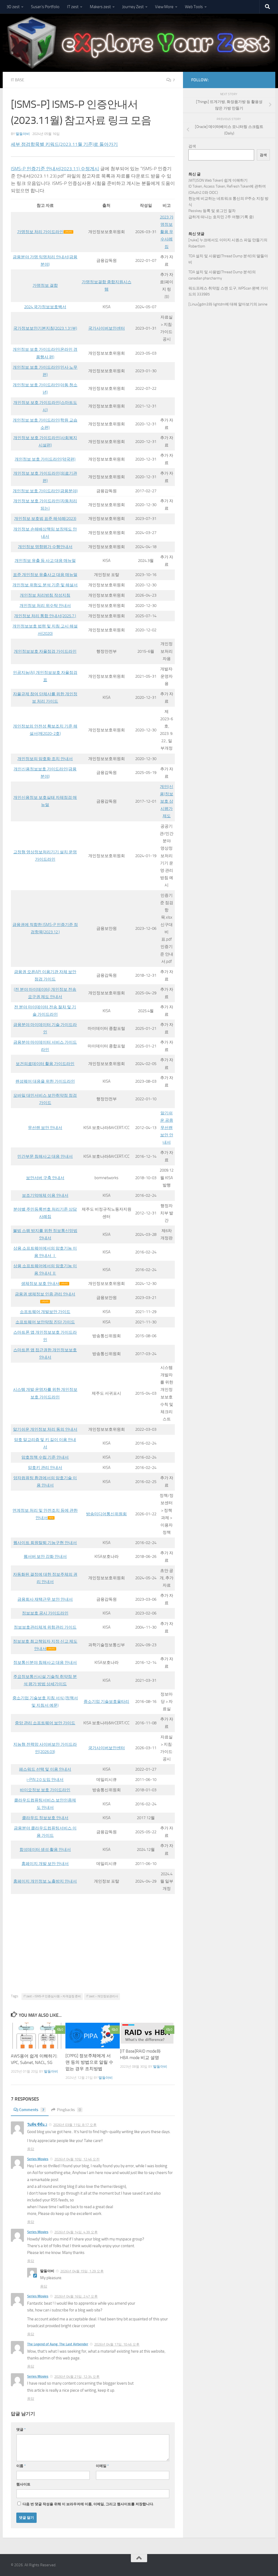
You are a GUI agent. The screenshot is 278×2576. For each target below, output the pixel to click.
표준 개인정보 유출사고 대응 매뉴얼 (45, 575)
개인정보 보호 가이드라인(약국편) (45, 459)
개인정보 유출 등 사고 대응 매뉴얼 (45, 561)
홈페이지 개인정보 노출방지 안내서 (45, 1881)
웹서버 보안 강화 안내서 (45, 1556)
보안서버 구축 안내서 (45, 1178)
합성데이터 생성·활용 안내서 (45, 1850)
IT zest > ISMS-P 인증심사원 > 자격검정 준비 (52, 1996)
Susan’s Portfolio (45, 7)
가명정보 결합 (45, 285)
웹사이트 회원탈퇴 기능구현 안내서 (45, 1543)
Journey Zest (133, 7)
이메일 (102, 2466)
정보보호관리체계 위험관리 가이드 (45, 1627)
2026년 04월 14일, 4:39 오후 (76, 2232)
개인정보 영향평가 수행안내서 (45, 547)
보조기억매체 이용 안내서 (45, 1195)
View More (164, 7)
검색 (192, 146)
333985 (203, 294)
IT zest (73, 7)
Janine (263, 304)
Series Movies (38, 2159)
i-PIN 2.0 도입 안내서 (45, 1780)
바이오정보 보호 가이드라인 (45, 1790)
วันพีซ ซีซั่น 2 (37, 2125)
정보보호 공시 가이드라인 (45, 1613)
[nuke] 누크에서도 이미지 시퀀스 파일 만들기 (226, 240)
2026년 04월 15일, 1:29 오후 (82, 2271)
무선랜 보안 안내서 (45, 1128)
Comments (32, 2110)
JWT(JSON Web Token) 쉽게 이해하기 (218, 180)
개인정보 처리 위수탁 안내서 (45, 606)
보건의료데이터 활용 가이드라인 (45, 1064)
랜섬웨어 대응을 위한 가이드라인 (45, 1081)
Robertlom (197, 246)
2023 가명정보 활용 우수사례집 (167, 232)
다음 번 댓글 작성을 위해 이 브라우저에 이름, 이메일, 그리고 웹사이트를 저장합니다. (88, 2504)
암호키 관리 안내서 (45, 1468)
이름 (21, 2466)
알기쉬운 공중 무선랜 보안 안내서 (167, 1128)
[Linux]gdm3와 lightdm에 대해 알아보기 (221, 304)
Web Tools (194, 7)
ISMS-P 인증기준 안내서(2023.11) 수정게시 (55, 169)
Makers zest (100, 7)
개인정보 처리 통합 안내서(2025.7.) (45, 616)
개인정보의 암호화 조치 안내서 (45, 759)
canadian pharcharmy (205, 278)
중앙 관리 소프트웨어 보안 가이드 (45, 1723)
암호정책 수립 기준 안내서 (45, 1457)
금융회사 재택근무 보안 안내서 (45, 1599)
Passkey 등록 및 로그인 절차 (212, 211)
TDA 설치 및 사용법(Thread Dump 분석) (220, 256)
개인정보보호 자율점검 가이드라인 (45, 651)
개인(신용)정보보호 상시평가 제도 (167, 801)
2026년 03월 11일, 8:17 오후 (75, 2125)
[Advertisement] (93, 1953)
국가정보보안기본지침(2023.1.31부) (45, 328)
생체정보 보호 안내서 (40, 1284)
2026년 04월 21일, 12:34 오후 (77, 2377)
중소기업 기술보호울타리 (106, 1702)
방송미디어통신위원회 (106, 1514)
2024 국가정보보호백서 (45, 307)
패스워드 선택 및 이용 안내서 (45, 1769)
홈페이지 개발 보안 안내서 (45, 1864)
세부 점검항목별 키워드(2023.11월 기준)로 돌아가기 (64, 144)
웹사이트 (23, 2484)
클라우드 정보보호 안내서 (45, 1818)
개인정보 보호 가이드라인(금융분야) (45, 491)
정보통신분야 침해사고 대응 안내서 (45, 1662)
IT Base (18, 80)
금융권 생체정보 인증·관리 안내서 (45, 1294)
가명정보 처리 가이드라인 (40, 232)
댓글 (21, 2429)
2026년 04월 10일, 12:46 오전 (77, 2159)
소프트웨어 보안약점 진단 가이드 (45, 1322)
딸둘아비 (23, 134)
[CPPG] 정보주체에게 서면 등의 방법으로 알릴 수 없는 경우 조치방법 (89, 2062)
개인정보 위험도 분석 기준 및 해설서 (45, 585)
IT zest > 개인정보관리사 (102, 1996)
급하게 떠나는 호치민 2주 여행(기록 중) (221, 217)
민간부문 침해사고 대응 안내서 (45, 1156)
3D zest (13, 7)
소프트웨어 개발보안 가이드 (45, 1312)
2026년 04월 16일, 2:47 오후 (76, 2296)
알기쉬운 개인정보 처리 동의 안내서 (45, 1429)
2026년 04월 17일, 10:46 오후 (117, 2344)
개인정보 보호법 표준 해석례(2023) (45, 519)
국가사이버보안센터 (107, 328)
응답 (31, 2149)
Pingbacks (69, 2110)
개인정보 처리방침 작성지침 (45, 595)
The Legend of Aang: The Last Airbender (58, 2344)
